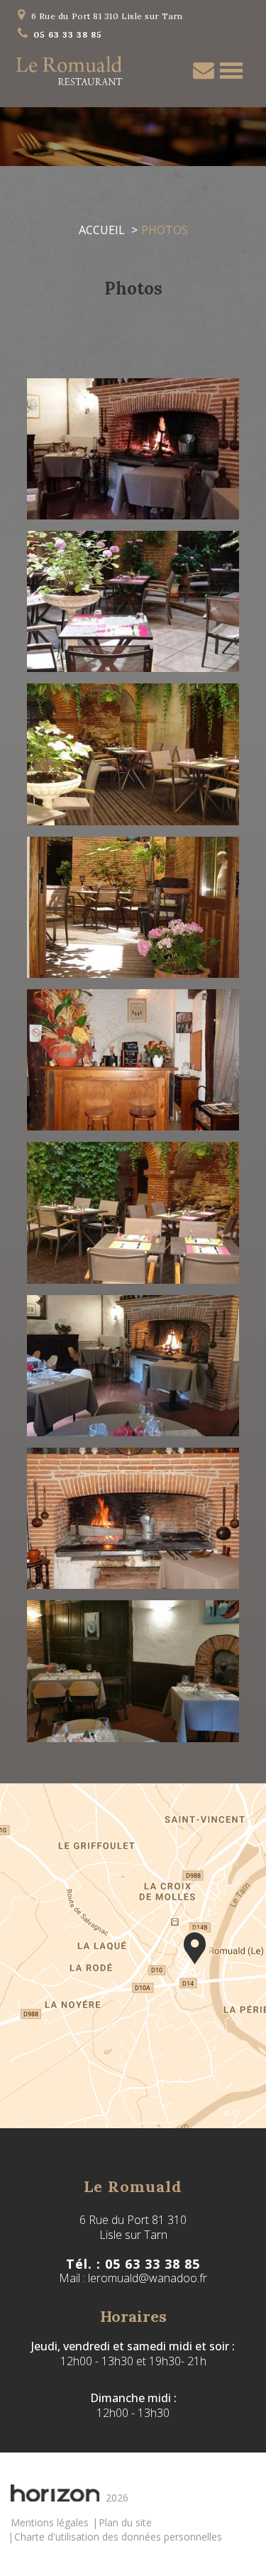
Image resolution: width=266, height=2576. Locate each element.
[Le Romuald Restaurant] (70, 71)
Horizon (55, 2493)
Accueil (102, 230)
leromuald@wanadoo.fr (148, 2278)
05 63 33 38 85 (68, 34)
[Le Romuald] (133, 1956)
